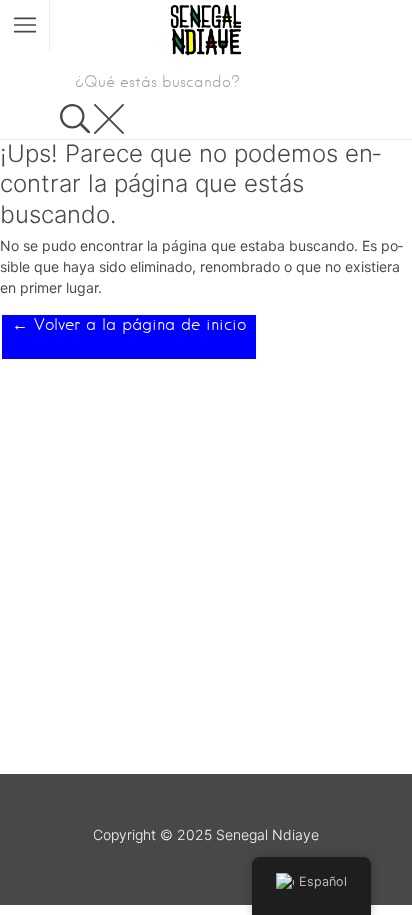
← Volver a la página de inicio (129, 324)
